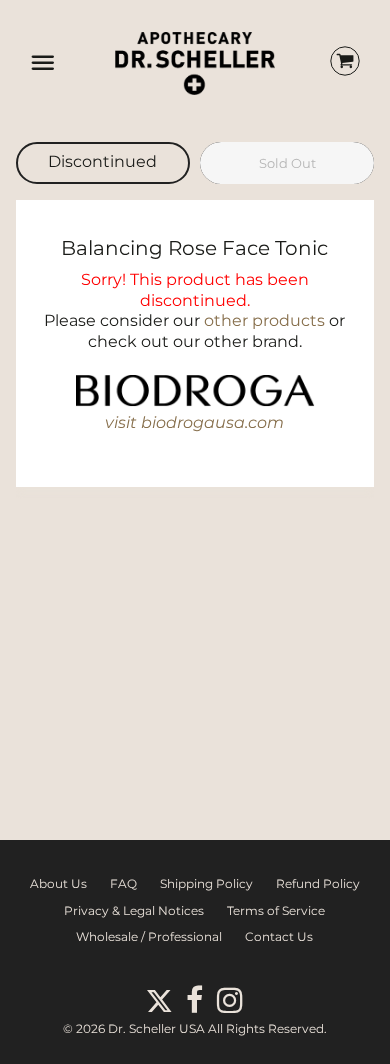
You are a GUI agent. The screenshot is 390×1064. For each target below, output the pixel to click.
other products (264, 320)
